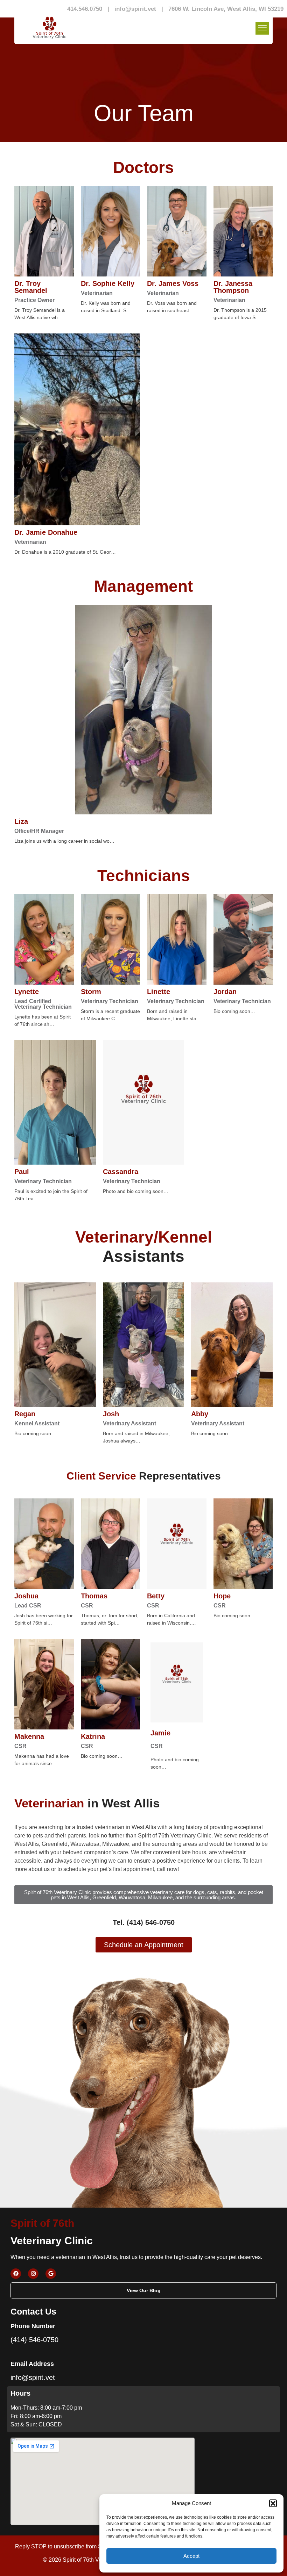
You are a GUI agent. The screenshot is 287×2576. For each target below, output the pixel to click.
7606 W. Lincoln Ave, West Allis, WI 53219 (226, 9)
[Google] (51, 2274)
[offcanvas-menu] (262, 28)
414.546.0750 (85, 9)
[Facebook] (16, 2274)
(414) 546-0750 (34, 2340)
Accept (191, 2556)
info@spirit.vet (135, 9)
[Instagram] (33, 2274)
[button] (273, 2503)
